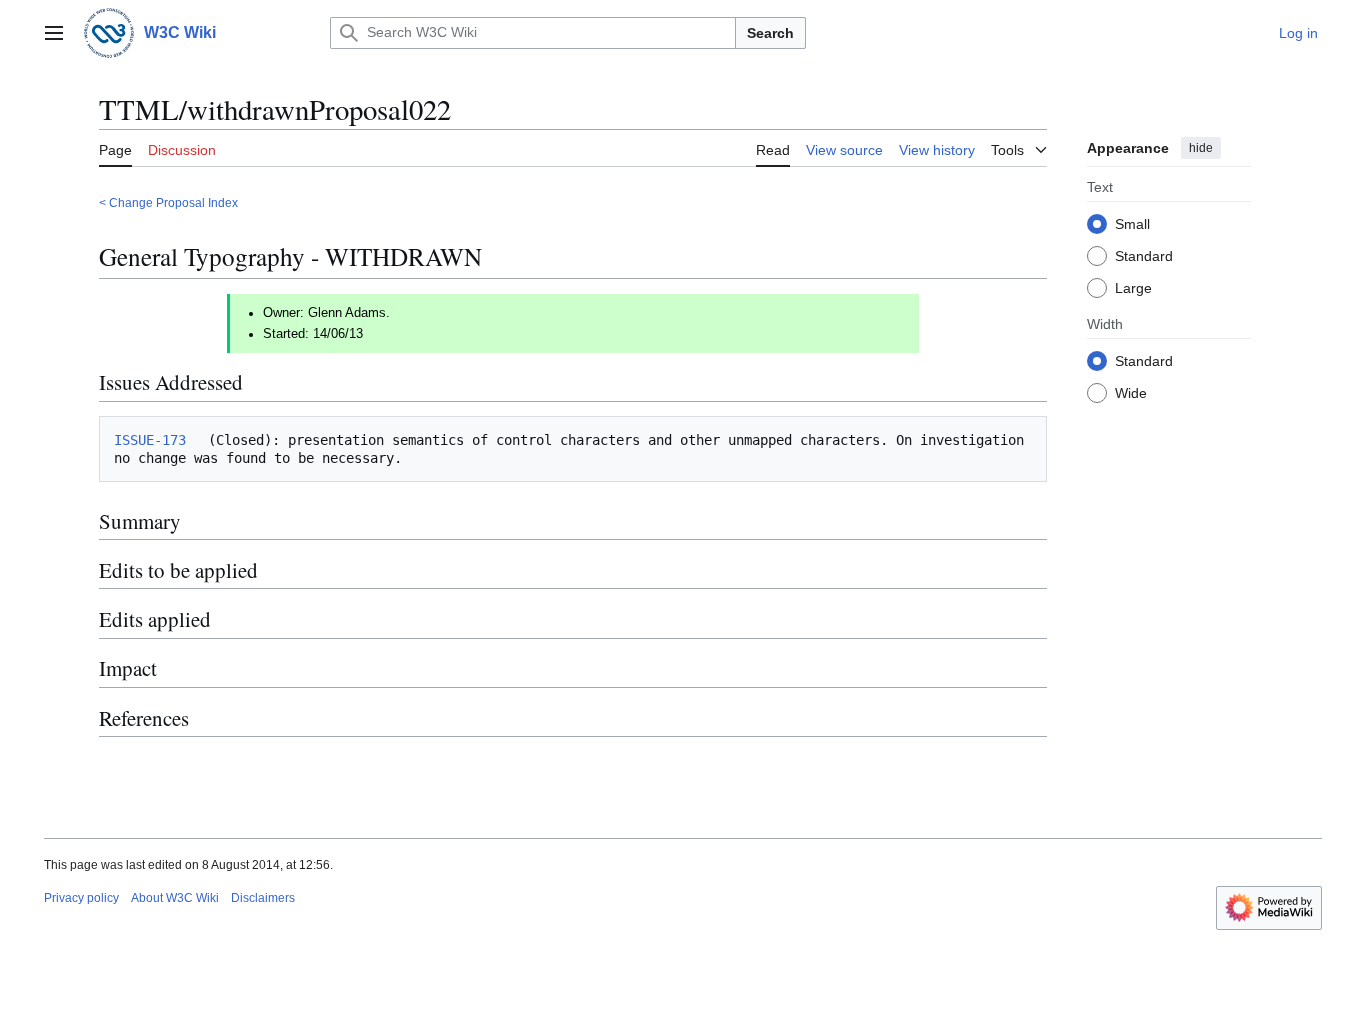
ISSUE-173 (150, 440)
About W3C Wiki (175, 898)
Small (1132, 223)
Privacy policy (81, 898)
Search (770, 33)
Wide (1131, 392)
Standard (1144, 255)
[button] (54, 33)
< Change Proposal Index (168, 202)
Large (1133, 287)
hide (1201, 148)
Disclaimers (263, 898)
